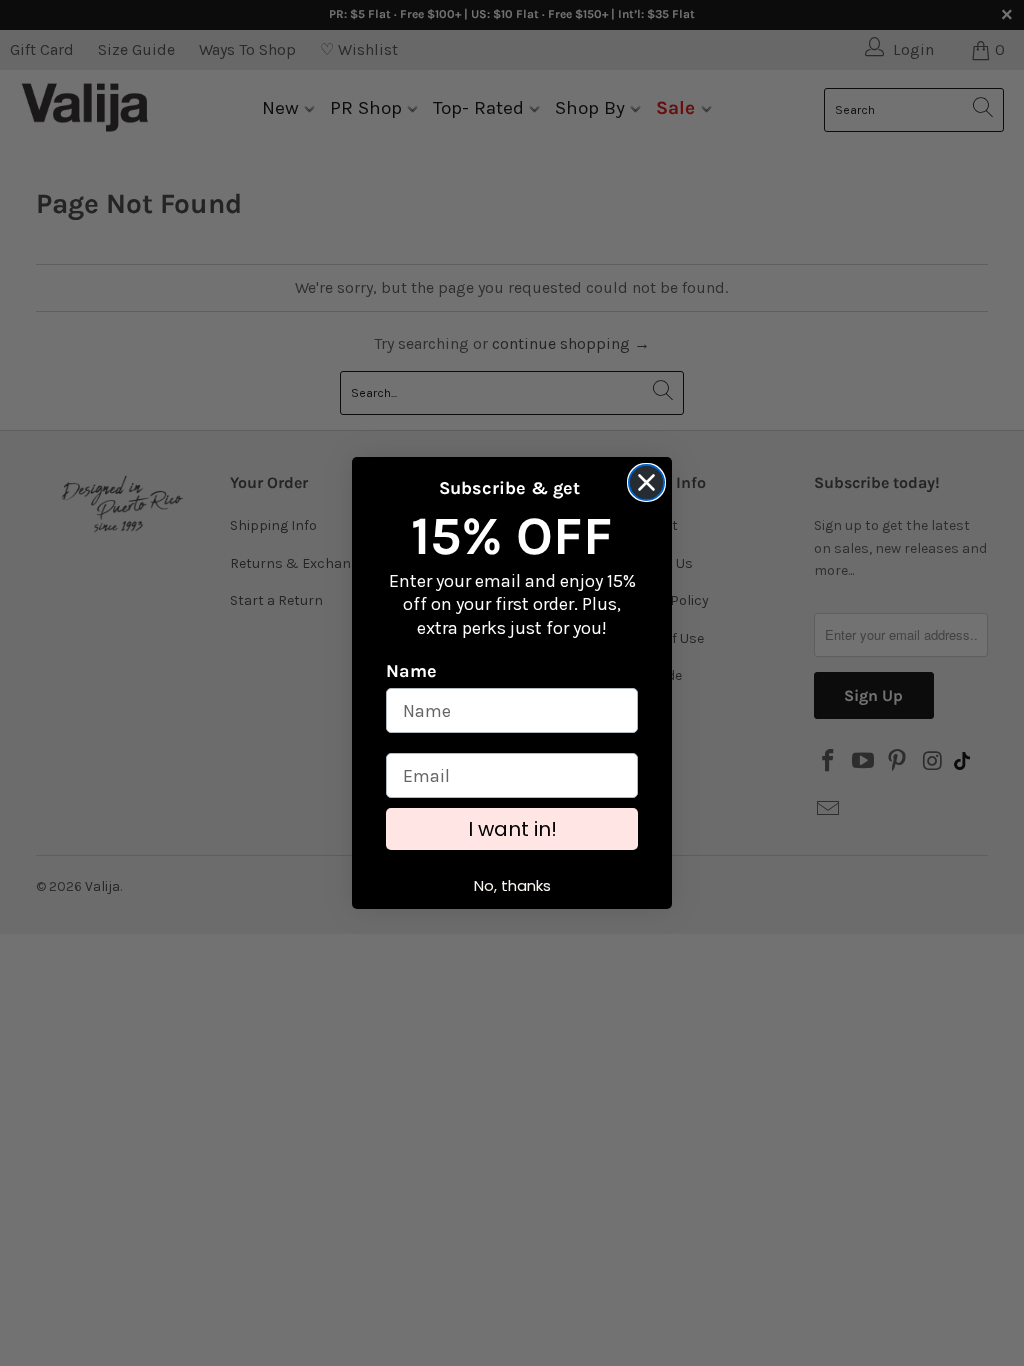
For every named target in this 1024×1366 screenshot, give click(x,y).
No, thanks (512, 885)
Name (411, 671)
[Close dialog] (646, 482)
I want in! (512, 829)
